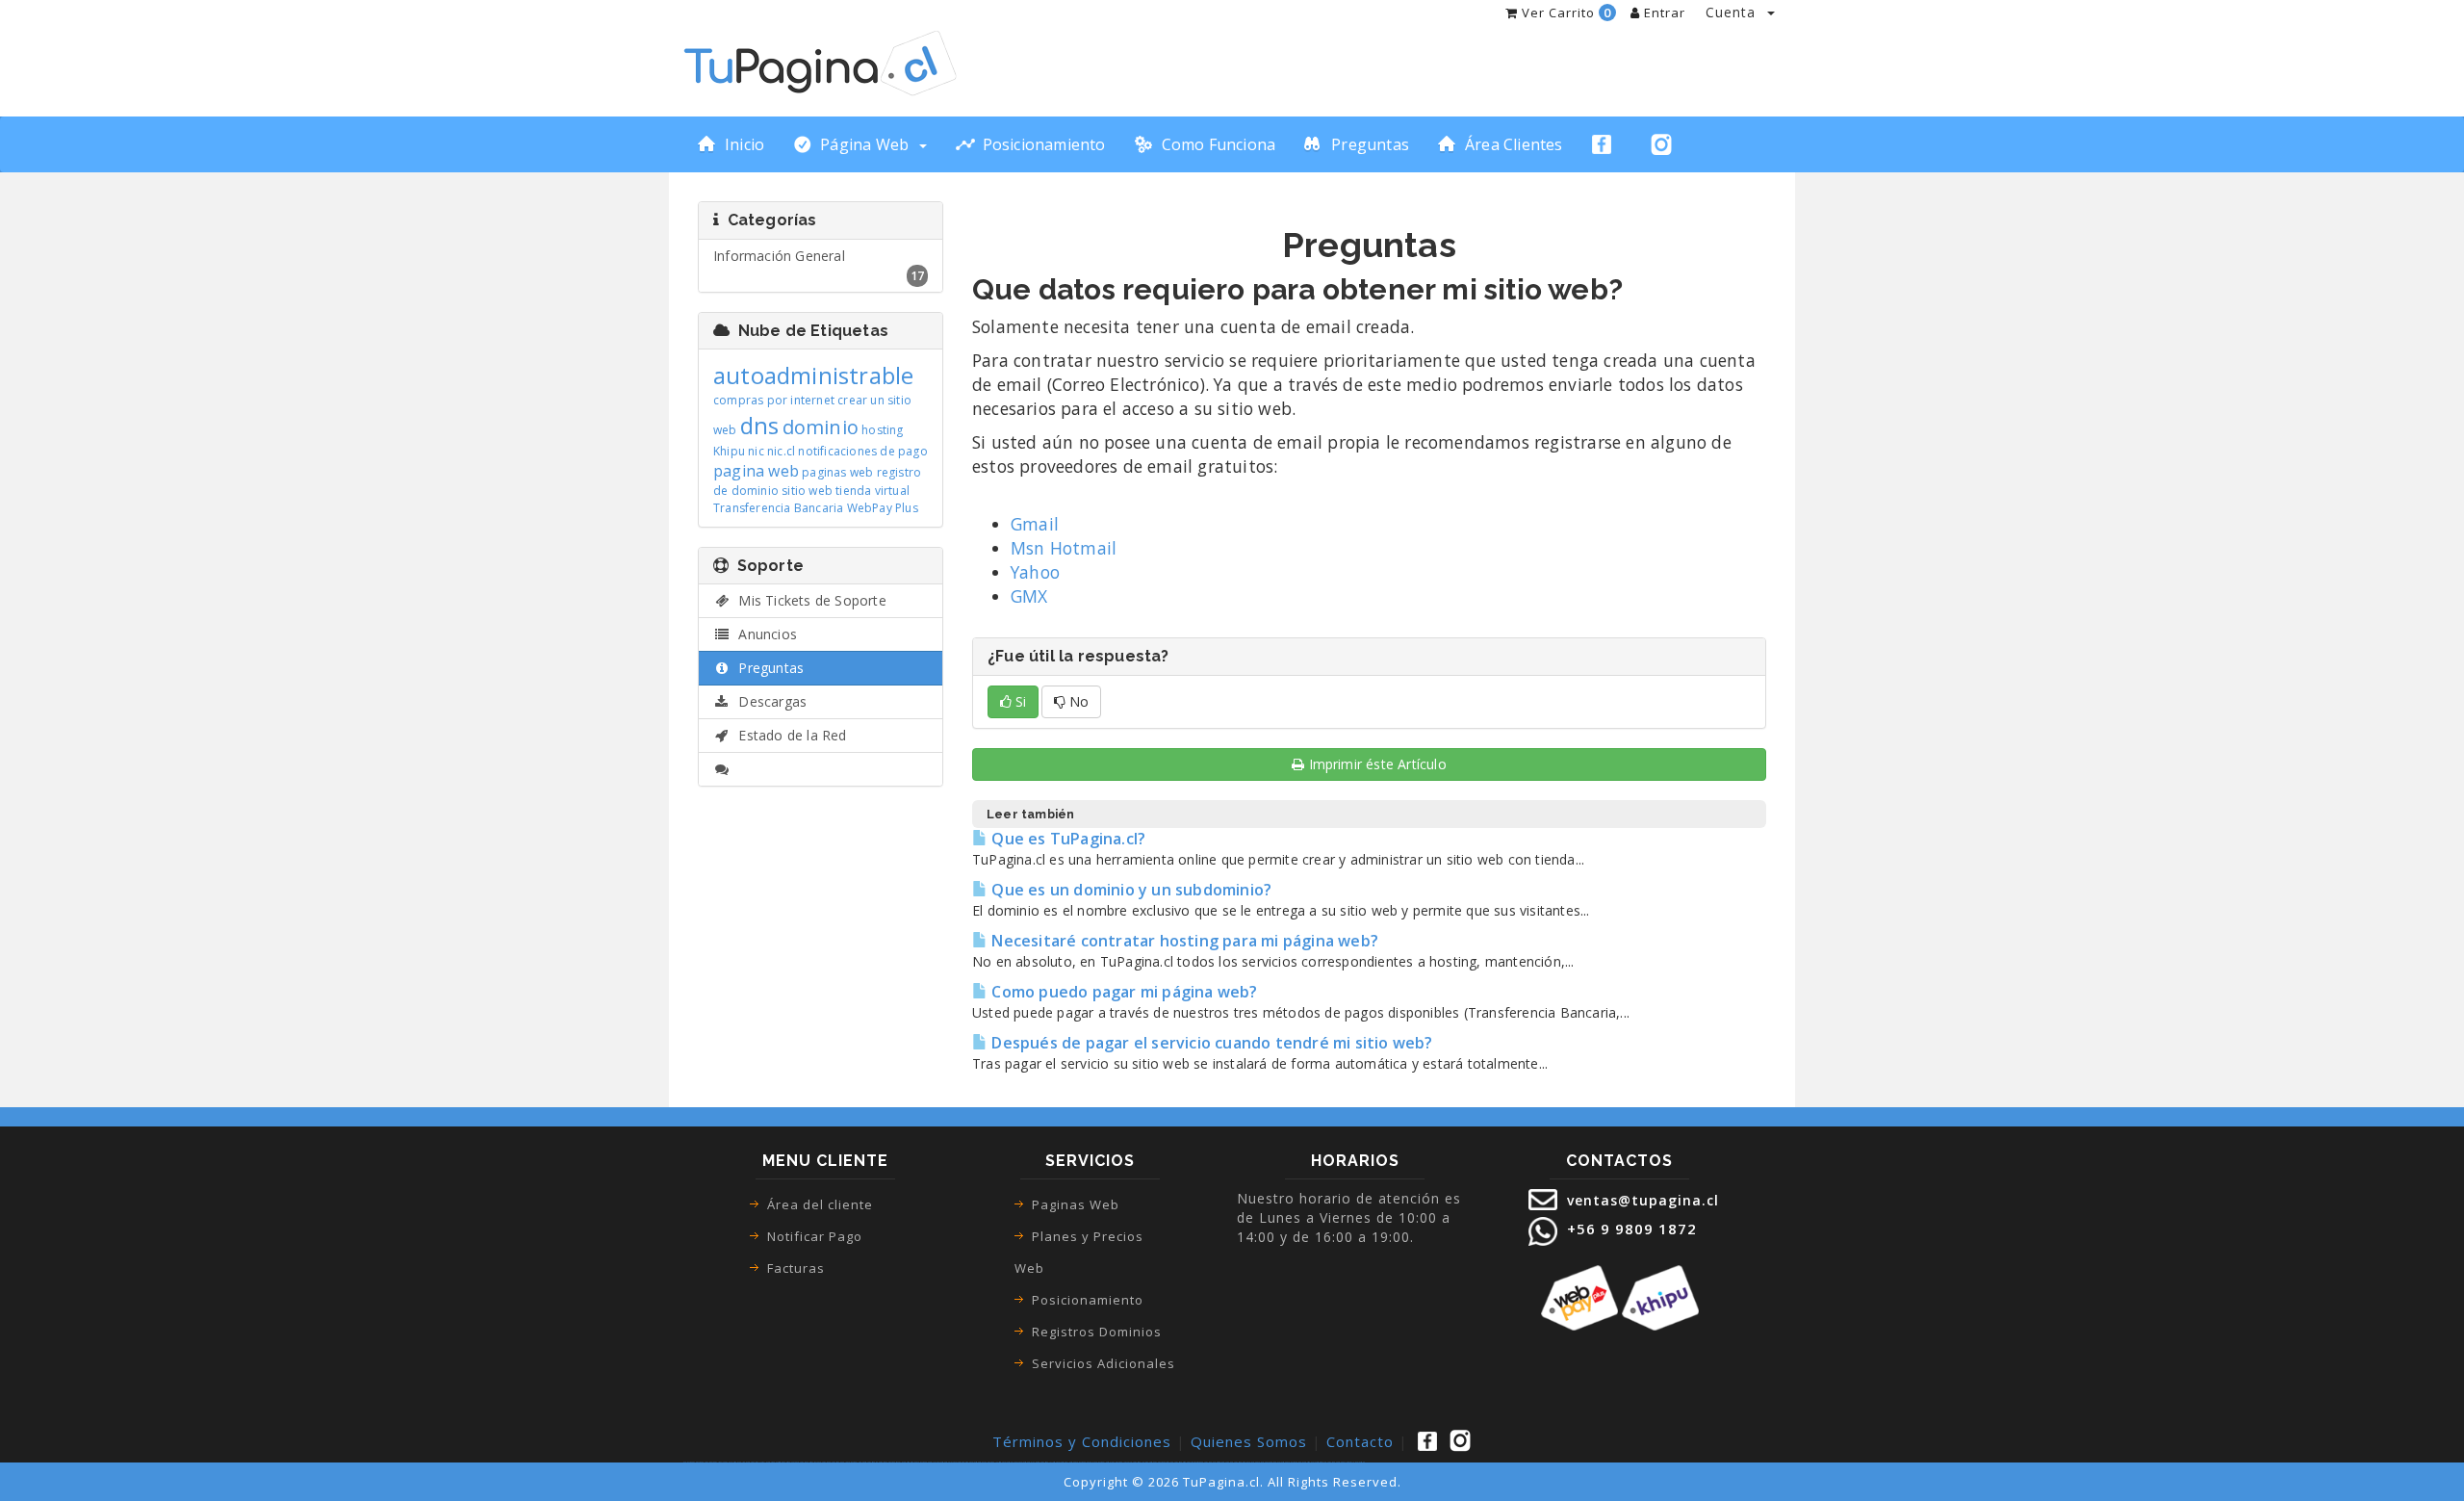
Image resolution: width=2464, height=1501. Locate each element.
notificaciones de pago (862, 451)
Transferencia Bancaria (778, 508)
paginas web (837, 472)
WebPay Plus (883, 508)
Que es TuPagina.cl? (1066, 839)
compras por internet (774, 400)
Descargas (769, 701)
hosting (882, 430)
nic (756, 451)
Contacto (1360, 1441)
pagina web (756, 471)
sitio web (807, 491)
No (1077, 701)
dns (760, 425)
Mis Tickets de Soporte (808, 600)
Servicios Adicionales (1104, 1363)
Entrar (1663, 13)
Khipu (729, 451)
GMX (1029, 596)
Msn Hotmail (1064, 548)
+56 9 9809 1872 (1630, 1229)
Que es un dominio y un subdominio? (1129, 890)
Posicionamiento (1088, 1300)
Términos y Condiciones (1082, 1441)
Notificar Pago (815, 1236)
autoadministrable (813, 375)
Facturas (796, 1268)
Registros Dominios (1097, 1332)
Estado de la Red (789, 735)
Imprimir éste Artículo (1378, 764)
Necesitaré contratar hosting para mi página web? (1183, 941)
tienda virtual (873, 491)
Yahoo (1035, 572)
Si (1019, 701)
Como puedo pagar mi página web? (1122, 992)
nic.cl (781, 451)
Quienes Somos (1249, 1441)
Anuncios (764, 634)
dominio (821, 427)
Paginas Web (1076, 1204)
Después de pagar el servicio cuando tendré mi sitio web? (1210, 1043)
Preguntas (767, 668)
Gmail (1035, 524)
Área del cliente (820, 1204)
